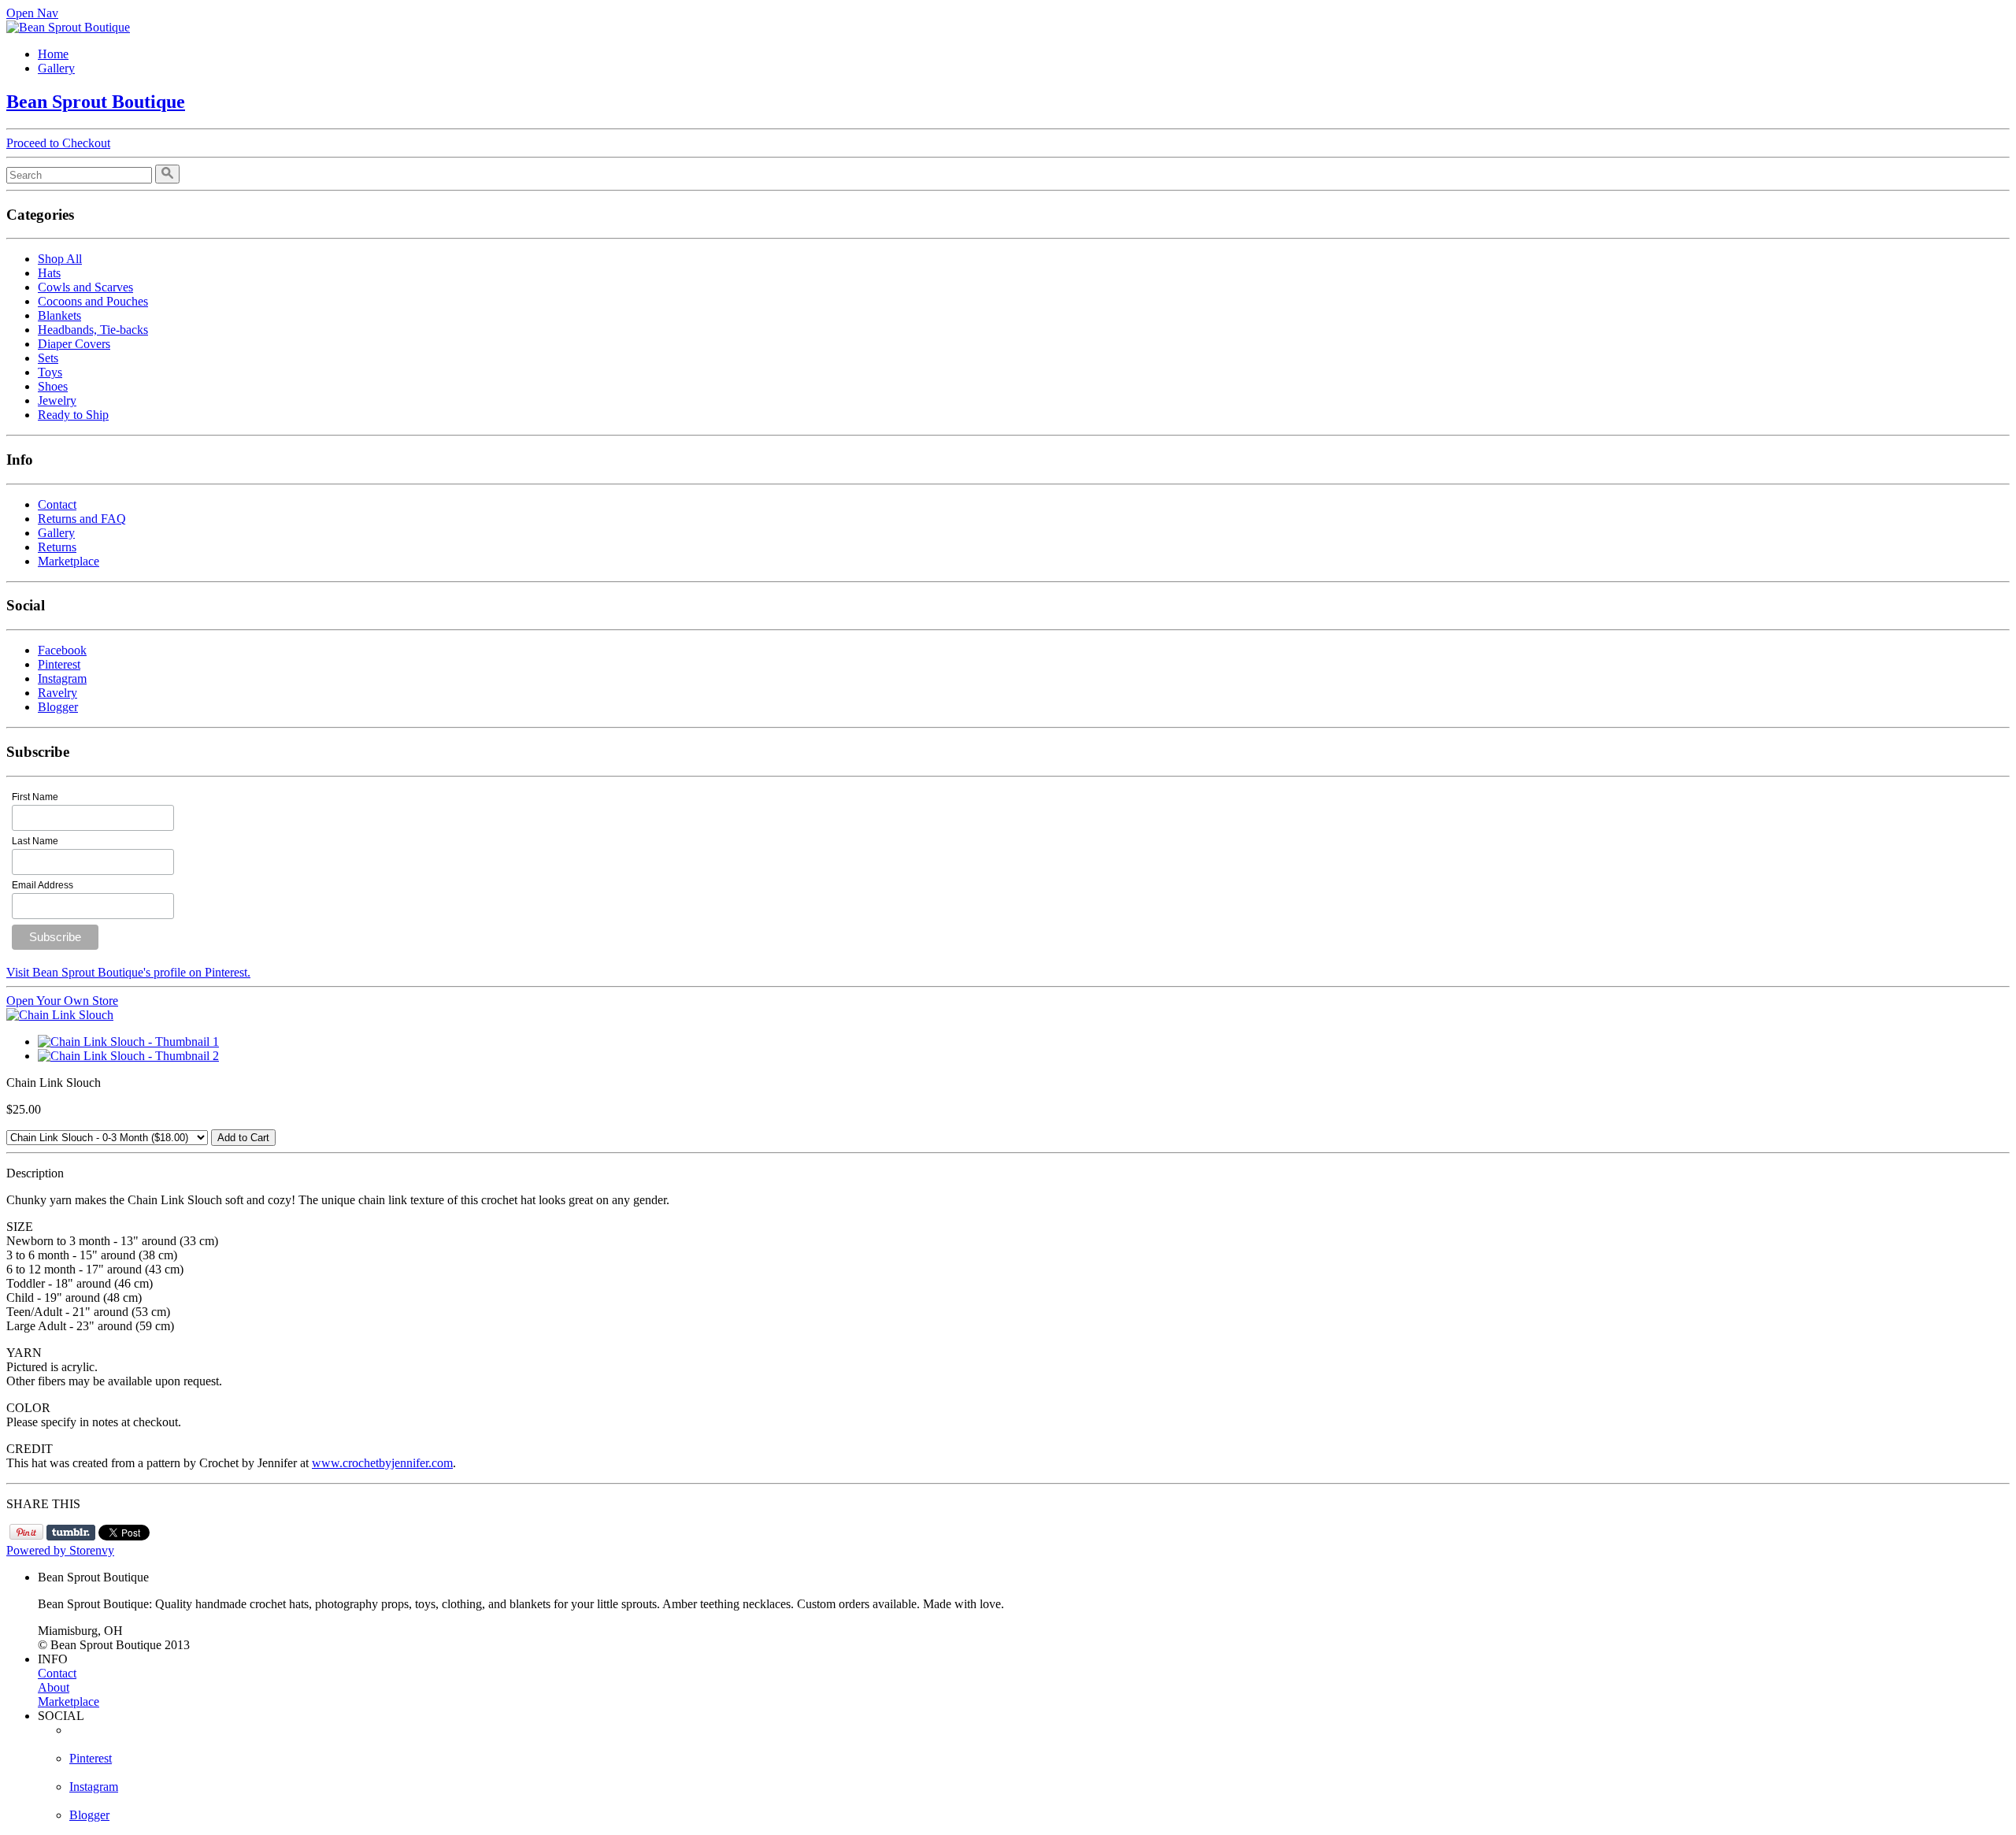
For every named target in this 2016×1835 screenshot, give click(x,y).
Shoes (53, 386)
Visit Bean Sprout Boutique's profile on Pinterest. (128, 972)
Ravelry (57, 693)
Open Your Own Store (62, 1001)
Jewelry (57, 400)
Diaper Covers (74, 344)
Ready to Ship (73, 415)
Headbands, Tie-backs (93, 330)
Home (53, 54)
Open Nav (32, 13)
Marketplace (69, 561)
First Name (35, 797)
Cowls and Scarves (85, 287)
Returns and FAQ (82, 519)
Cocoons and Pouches (93, 301)
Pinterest (59, 664)
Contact (57, 504)
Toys (50, 372)
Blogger (58, 707)
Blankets (59, 315)
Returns (57, 547)
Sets (48, 358)
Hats (49, 273)
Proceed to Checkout (58, 143)
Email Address (43, 885)
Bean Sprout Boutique (96, 102)
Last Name (35, 841)
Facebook (62, 650)
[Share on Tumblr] (71, 1533)
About (54, 1687)
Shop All (60, 259)
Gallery (56, 68)
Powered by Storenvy (60, 1550)
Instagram (62, 678)
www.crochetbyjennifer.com (382, 1463)
